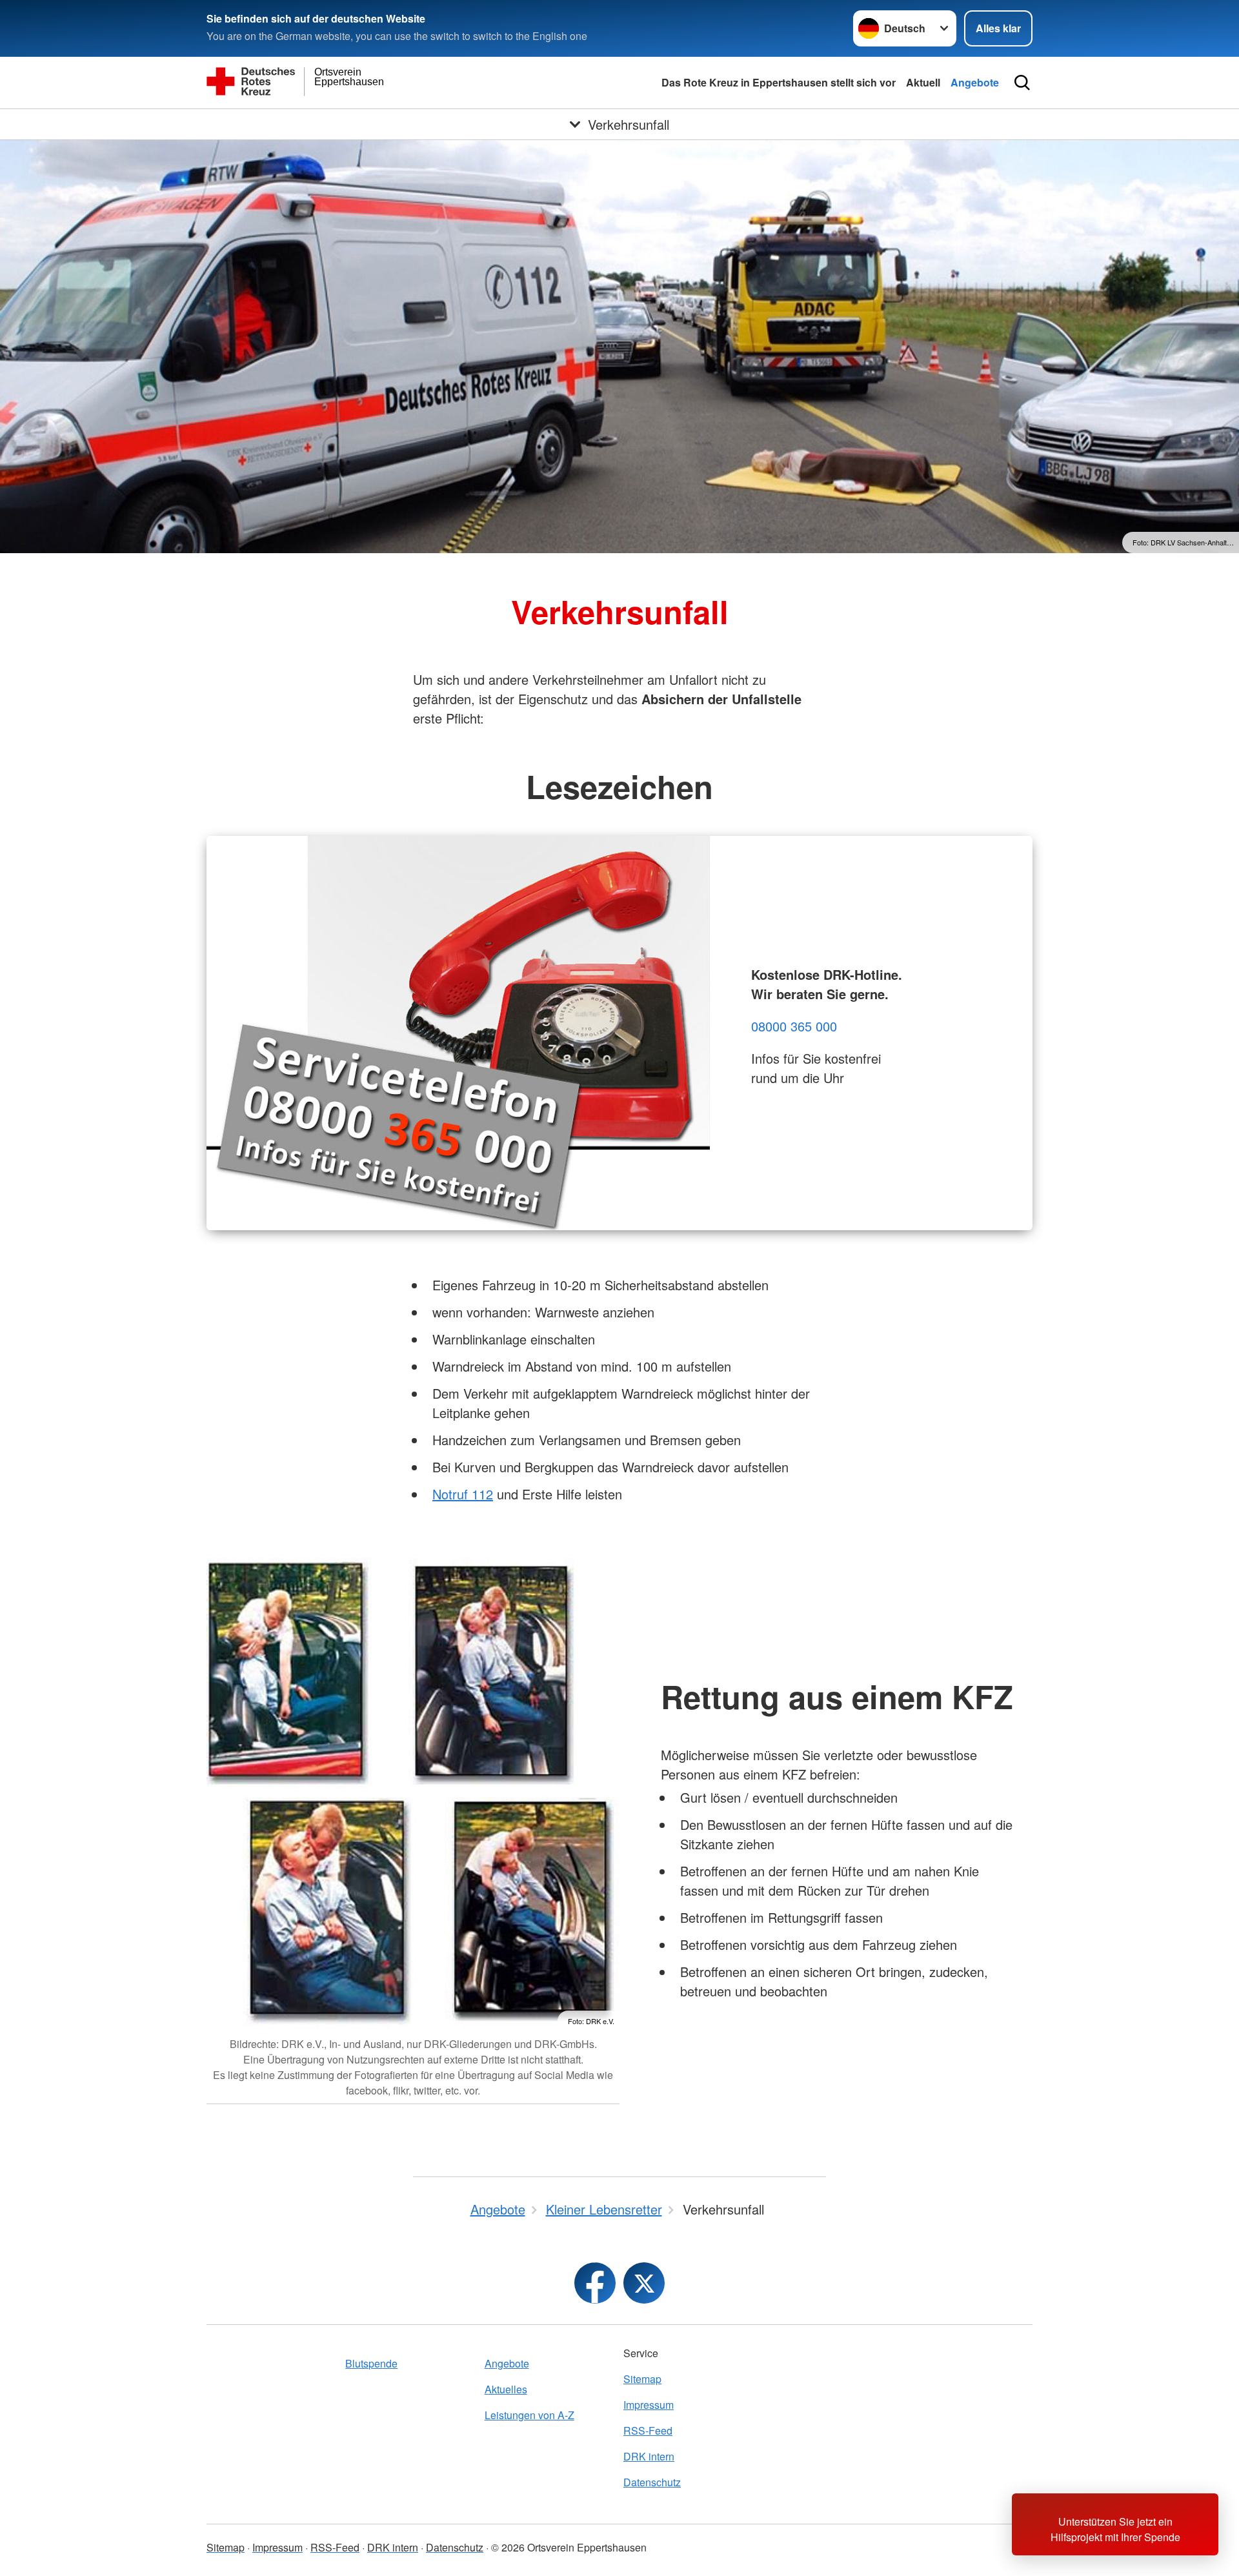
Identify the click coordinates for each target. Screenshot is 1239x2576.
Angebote (975, 82)
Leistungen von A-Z (529, 2415)
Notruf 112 (463, 1494)
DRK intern (649, 2456)
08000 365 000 (794, 1026)
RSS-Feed (648, 2430)
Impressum (649, 2405)
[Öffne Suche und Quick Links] (1022, 83)
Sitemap (642, 2379)
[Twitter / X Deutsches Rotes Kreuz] (644, 2283)
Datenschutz (652, 2482)
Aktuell (923, 82)
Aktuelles (506, 2389)
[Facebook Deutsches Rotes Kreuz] (595, 2283)
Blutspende (371, 2363)
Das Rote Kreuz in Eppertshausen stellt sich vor (779, 82)
